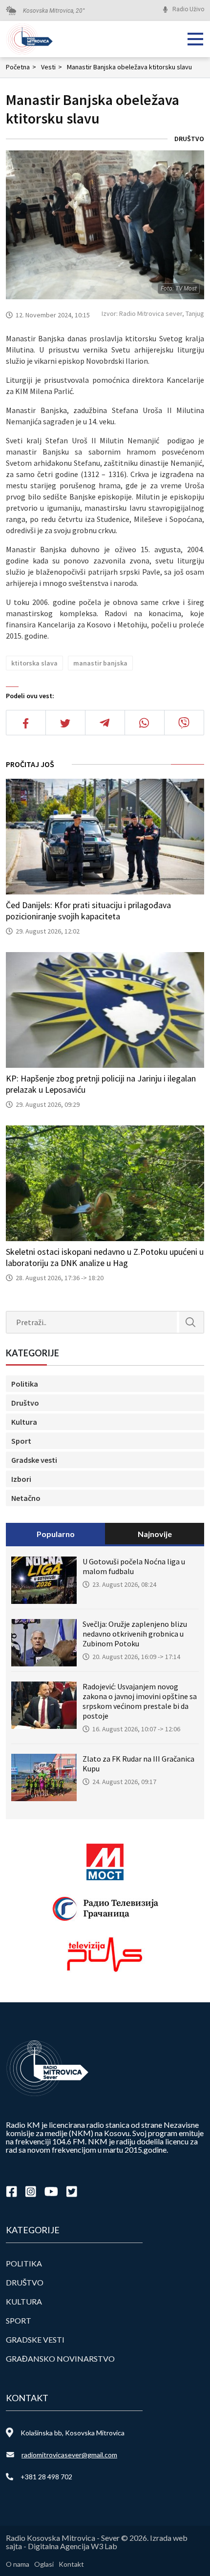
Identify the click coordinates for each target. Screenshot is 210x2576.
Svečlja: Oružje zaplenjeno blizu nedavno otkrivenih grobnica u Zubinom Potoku (135, 1634)
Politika (25, 1384)
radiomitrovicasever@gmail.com (69, 2455)
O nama (18, 2564)
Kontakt (71, 2564)
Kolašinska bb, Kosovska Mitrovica (73, 2433)
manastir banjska (100, 663)
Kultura (24, 1422)
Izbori (21, 1479)
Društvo (189, 139)
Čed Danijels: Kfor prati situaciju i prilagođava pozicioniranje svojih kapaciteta (88, 911)
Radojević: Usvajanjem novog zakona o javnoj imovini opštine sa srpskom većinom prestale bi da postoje (140, 1701)
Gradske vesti (34, 1460)
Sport (21, 1441)
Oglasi (44, 2564)
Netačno (26, 1498)
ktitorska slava (34, 663)
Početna (21, 67)
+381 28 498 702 (46, 2477)
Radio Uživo (188, 9)
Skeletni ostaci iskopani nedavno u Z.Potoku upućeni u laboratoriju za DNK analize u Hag (105, 1257)
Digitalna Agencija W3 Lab (73, 2546)
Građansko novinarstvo (60, 2358)
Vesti (52, 67)
